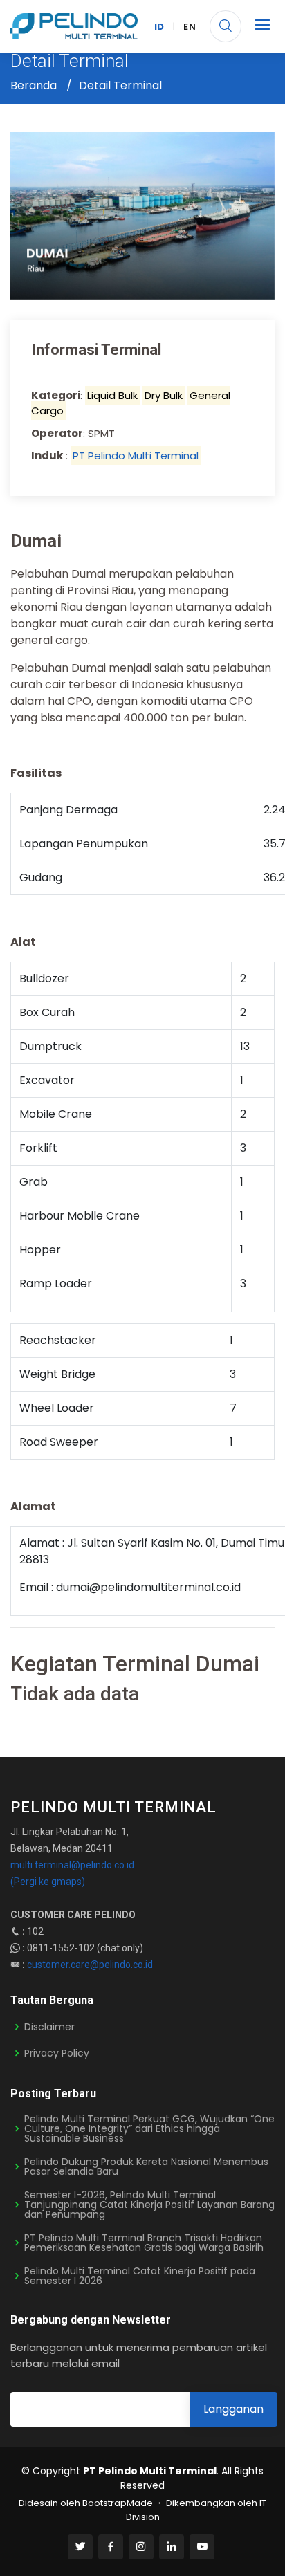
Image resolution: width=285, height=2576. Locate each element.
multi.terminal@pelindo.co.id (72, 1865)
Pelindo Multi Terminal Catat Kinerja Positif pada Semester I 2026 (140, 2276)
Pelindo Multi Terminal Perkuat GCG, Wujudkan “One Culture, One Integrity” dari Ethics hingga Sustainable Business (149, 2128)
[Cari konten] (226, 26)
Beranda (34, 85)
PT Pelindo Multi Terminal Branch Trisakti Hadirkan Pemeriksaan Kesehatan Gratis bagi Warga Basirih (144, 2243)
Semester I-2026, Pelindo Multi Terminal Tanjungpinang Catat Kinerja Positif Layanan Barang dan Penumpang (149, 2205)
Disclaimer (49, 2027)
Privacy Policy (57, 2053)
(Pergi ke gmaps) (48, 1882)
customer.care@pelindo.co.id (90, 1965)
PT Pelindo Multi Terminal (136, 456)
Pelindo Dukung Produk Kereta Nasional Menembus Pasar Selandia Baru (146, 2166)
